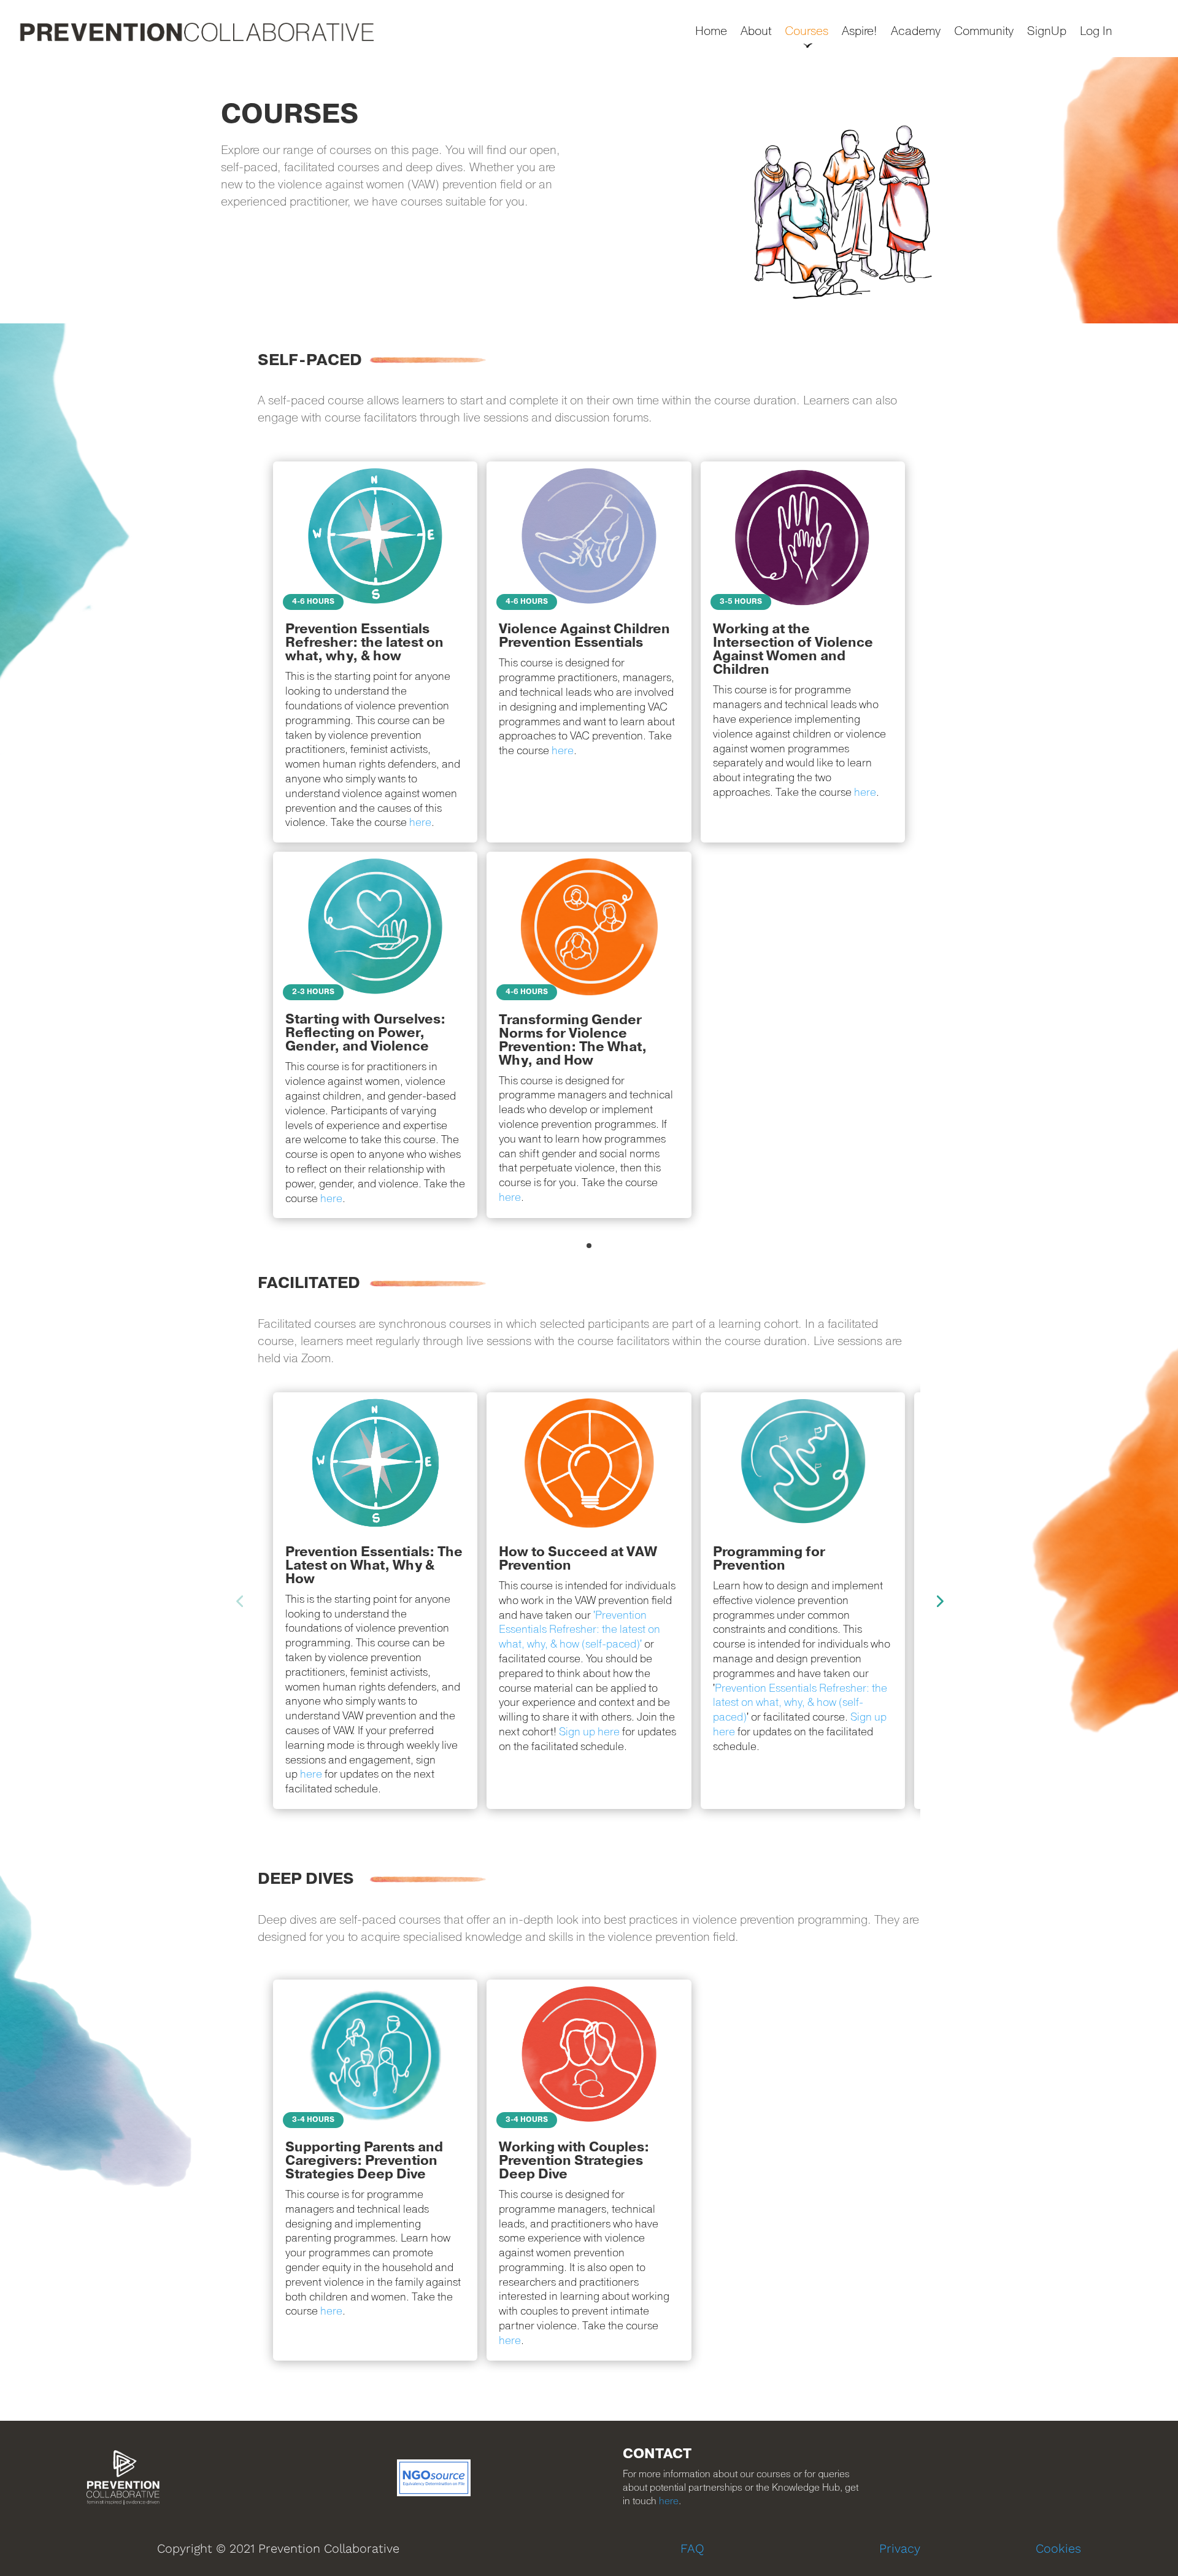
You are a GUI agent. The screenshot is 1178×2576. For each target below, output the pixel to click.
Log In (1096, 32)
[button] (589, 1246)
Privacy (900, 2548)
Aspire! (860, 32)
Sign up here (589, 1732)
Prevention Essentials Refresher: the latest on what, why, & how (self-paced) (800, 1703)
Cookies (1058, 2548)
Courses (807, 32)
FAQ (692, 2548)
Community (984, 32)
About (756, 32)
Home (711, 32)
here (510, 1197)
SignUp (1047, 32)
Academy (916, 32)
